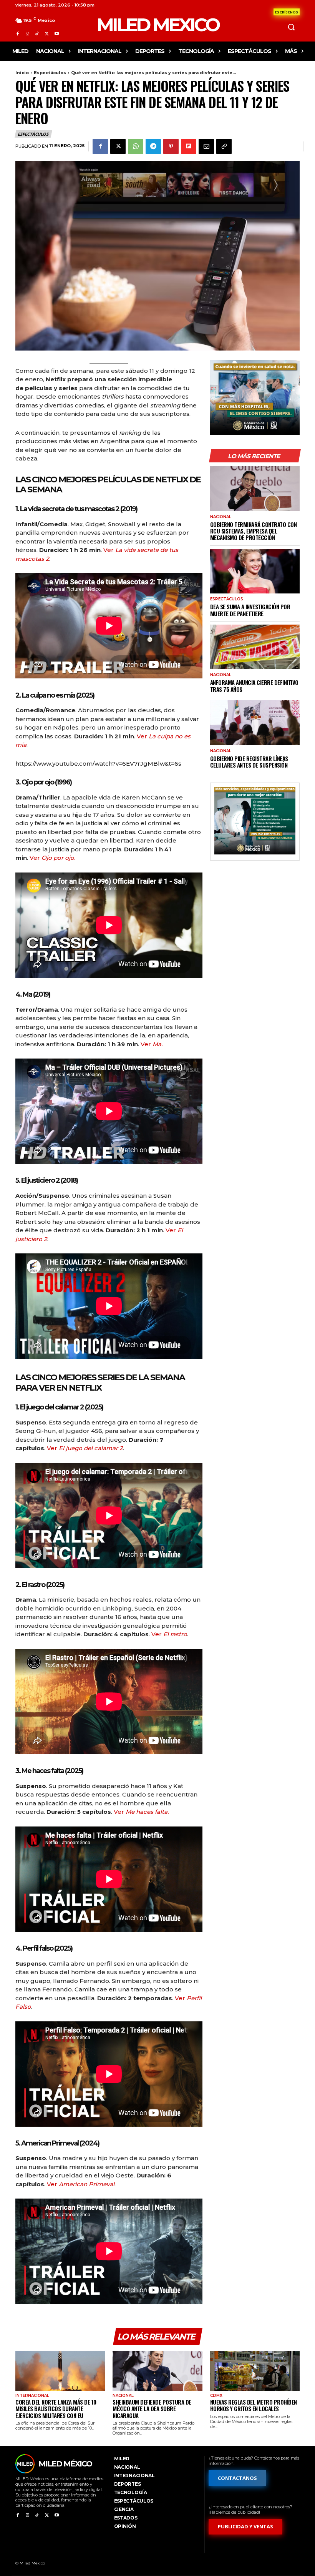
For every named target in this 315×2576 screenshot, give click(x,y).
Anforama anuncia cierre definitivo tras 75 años (254, 686)
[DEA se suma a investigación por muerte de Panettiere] (255, 571)
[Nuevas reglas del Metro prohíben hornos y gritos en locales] (255, 2371)
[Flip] (189, 146)
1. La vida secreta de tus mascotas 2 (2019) (76, 509)
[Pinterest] (171, 146)
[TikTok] (37, 34)
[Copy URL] (224, 146)
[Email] (206, 146)
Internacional (32, 2396)
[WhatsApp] (136, 146)
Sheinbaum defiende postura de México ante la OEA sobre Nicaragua (152, 2409)
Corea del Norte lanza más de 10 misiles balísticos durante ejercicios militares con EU (56, 2409)
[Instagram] (27, 34)
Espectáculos (50, 73)
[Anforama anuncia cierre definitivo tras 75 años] (255, 647)
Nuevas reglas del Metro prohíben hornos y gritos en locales (254, 2405)
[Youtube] (57, 34)
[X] (47, 34)
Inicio (22, 73)
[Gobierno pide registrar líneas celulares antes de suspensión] (255, 723)
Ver (52, 858)
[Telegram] (153, 146)
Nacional (221, 517)
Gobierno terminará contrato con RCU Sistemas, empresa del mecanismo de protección (254, 531)
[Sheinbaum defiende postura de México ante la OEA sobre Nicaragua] (157, 2371)
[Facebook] (17, 34)
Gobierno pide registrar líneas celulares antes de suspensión (249, 762)
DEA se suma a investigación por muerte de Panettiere (250, 610)
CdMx (216, 2396)
